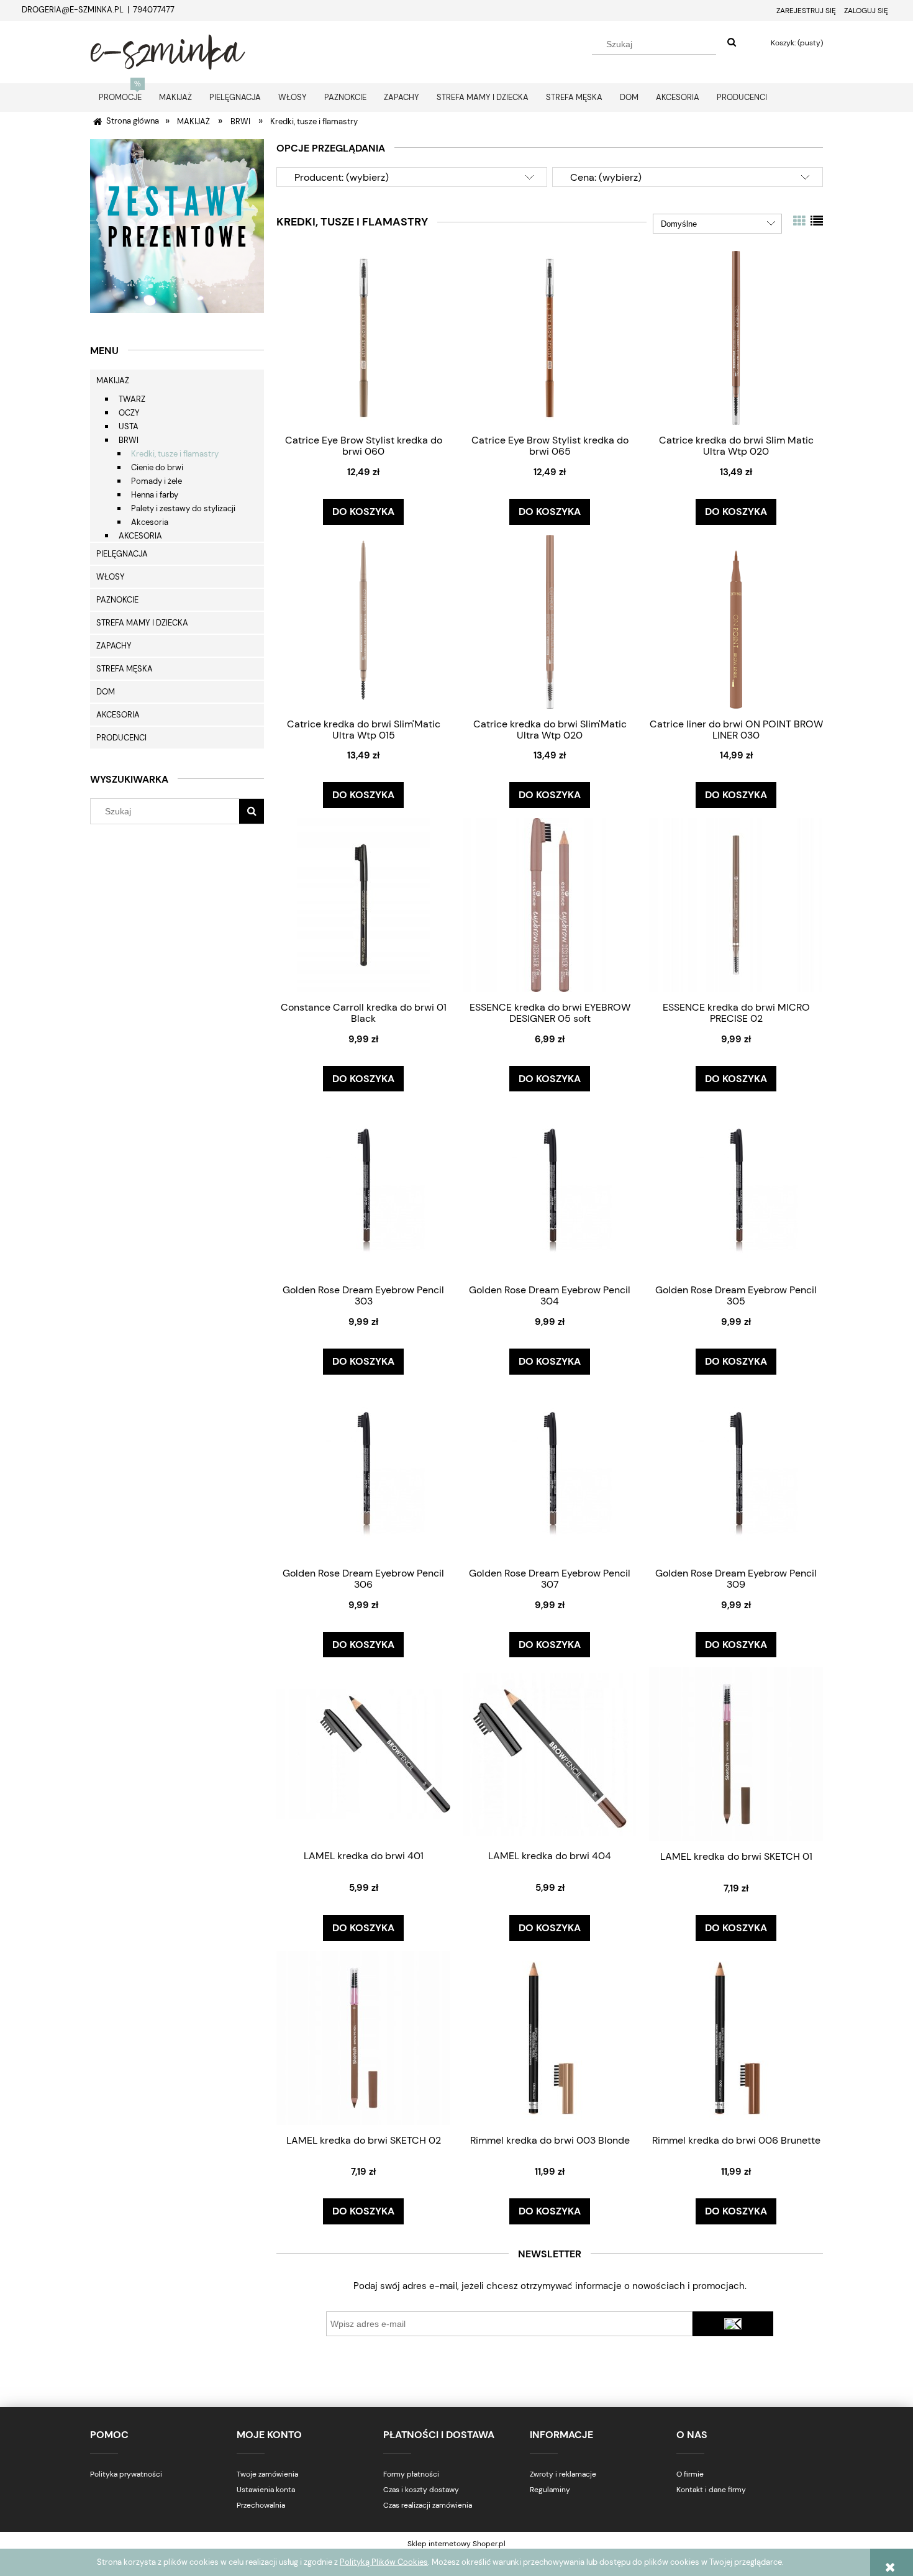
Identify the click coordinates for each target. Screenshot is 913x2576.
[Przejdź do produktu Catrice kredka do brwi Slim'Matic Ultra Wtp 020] (550, 621)
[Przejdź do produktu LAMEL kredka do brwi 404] (550, 1754)
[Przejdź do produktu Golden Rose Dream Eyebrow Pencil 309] (736, 1471)
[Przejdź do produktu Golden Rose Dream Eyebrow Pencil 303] (363, 1188)
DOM (106, 692)
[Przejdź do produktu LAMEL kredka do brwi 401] (363, 1754)
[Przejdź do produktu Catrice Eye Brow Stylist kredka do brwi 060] (363, 338)
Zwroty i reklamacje (563, 2474)
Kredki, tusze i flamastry (175, 454)
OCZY (129, 413)
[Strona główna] (168, 50)
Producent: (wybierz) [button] (342, 177)
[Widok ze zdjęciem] (799, 221)
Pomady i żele (157, 481)
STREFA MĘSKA (125, 669)
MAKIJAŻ (113, 380)
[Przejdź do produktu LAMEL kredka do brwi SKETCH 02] (363, 2038)
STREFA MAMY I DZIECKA (142, 623)
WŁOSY (111, 577)
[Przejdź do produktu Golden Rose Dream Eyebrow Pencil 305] (736, 1188)
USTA (129, 426)
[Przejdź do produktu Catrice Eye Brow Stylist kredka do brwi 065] (550, 338)
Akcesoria (150, 522)
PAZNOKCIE (117, 600)
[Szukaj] (732, 43)
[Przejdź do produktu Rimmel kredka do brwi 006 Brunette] (736, 2038)
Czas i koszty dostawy (421, 2490)
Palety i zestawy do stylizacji (183, 508)
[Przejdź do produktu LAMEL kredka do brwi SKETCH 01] (736, 1754)
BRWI (129, 440)
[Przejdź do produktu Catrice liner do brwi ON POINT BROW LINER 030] (736, 621)
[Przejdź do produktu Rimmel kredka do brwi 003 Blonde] (550, 2038)
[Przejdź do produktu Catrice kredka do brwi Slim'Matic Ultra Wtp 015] (363, 621)
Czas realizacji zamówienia (428, 2505)
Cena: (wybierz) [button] (606, 177)
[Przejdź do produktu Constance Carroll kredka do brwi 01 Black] (363, 905)
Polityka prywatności (126, 2474)
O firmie (690, 2474)
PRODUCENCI (121, 738)
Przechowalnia (261, 2505)
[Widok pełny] (817, 221)
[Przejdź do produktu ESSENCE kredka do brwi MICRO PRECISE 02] (736, 905)
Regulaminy (550, 2490)
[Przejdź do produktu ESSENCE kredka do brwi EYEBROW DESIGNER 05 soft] (550, 905)
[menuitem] (120, 97)
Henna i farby (155, 495)
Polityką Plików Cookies (384, 2562)
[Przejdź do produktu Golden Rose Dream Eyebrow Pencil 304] (550, 1188)
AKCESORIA (140, 536)
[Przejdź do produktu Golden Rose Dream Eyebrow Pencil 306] (363, 1471)
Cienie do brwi (157, 467)
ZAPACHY (114, 646)
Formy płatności (411, 2474)
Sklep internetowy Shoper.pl (457, 2544)
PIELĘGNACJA (122, 554)
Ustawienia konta (266, 2490)
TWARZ (132, 399)
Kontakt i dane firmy (711, 2490)
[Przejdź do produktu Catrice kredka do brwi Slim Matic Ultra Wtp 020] (736, 338)
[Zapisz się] (733, 2324)
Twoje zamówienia (267, 2474)
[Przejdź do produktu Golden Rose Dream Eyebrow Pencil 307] (550, 1471)
